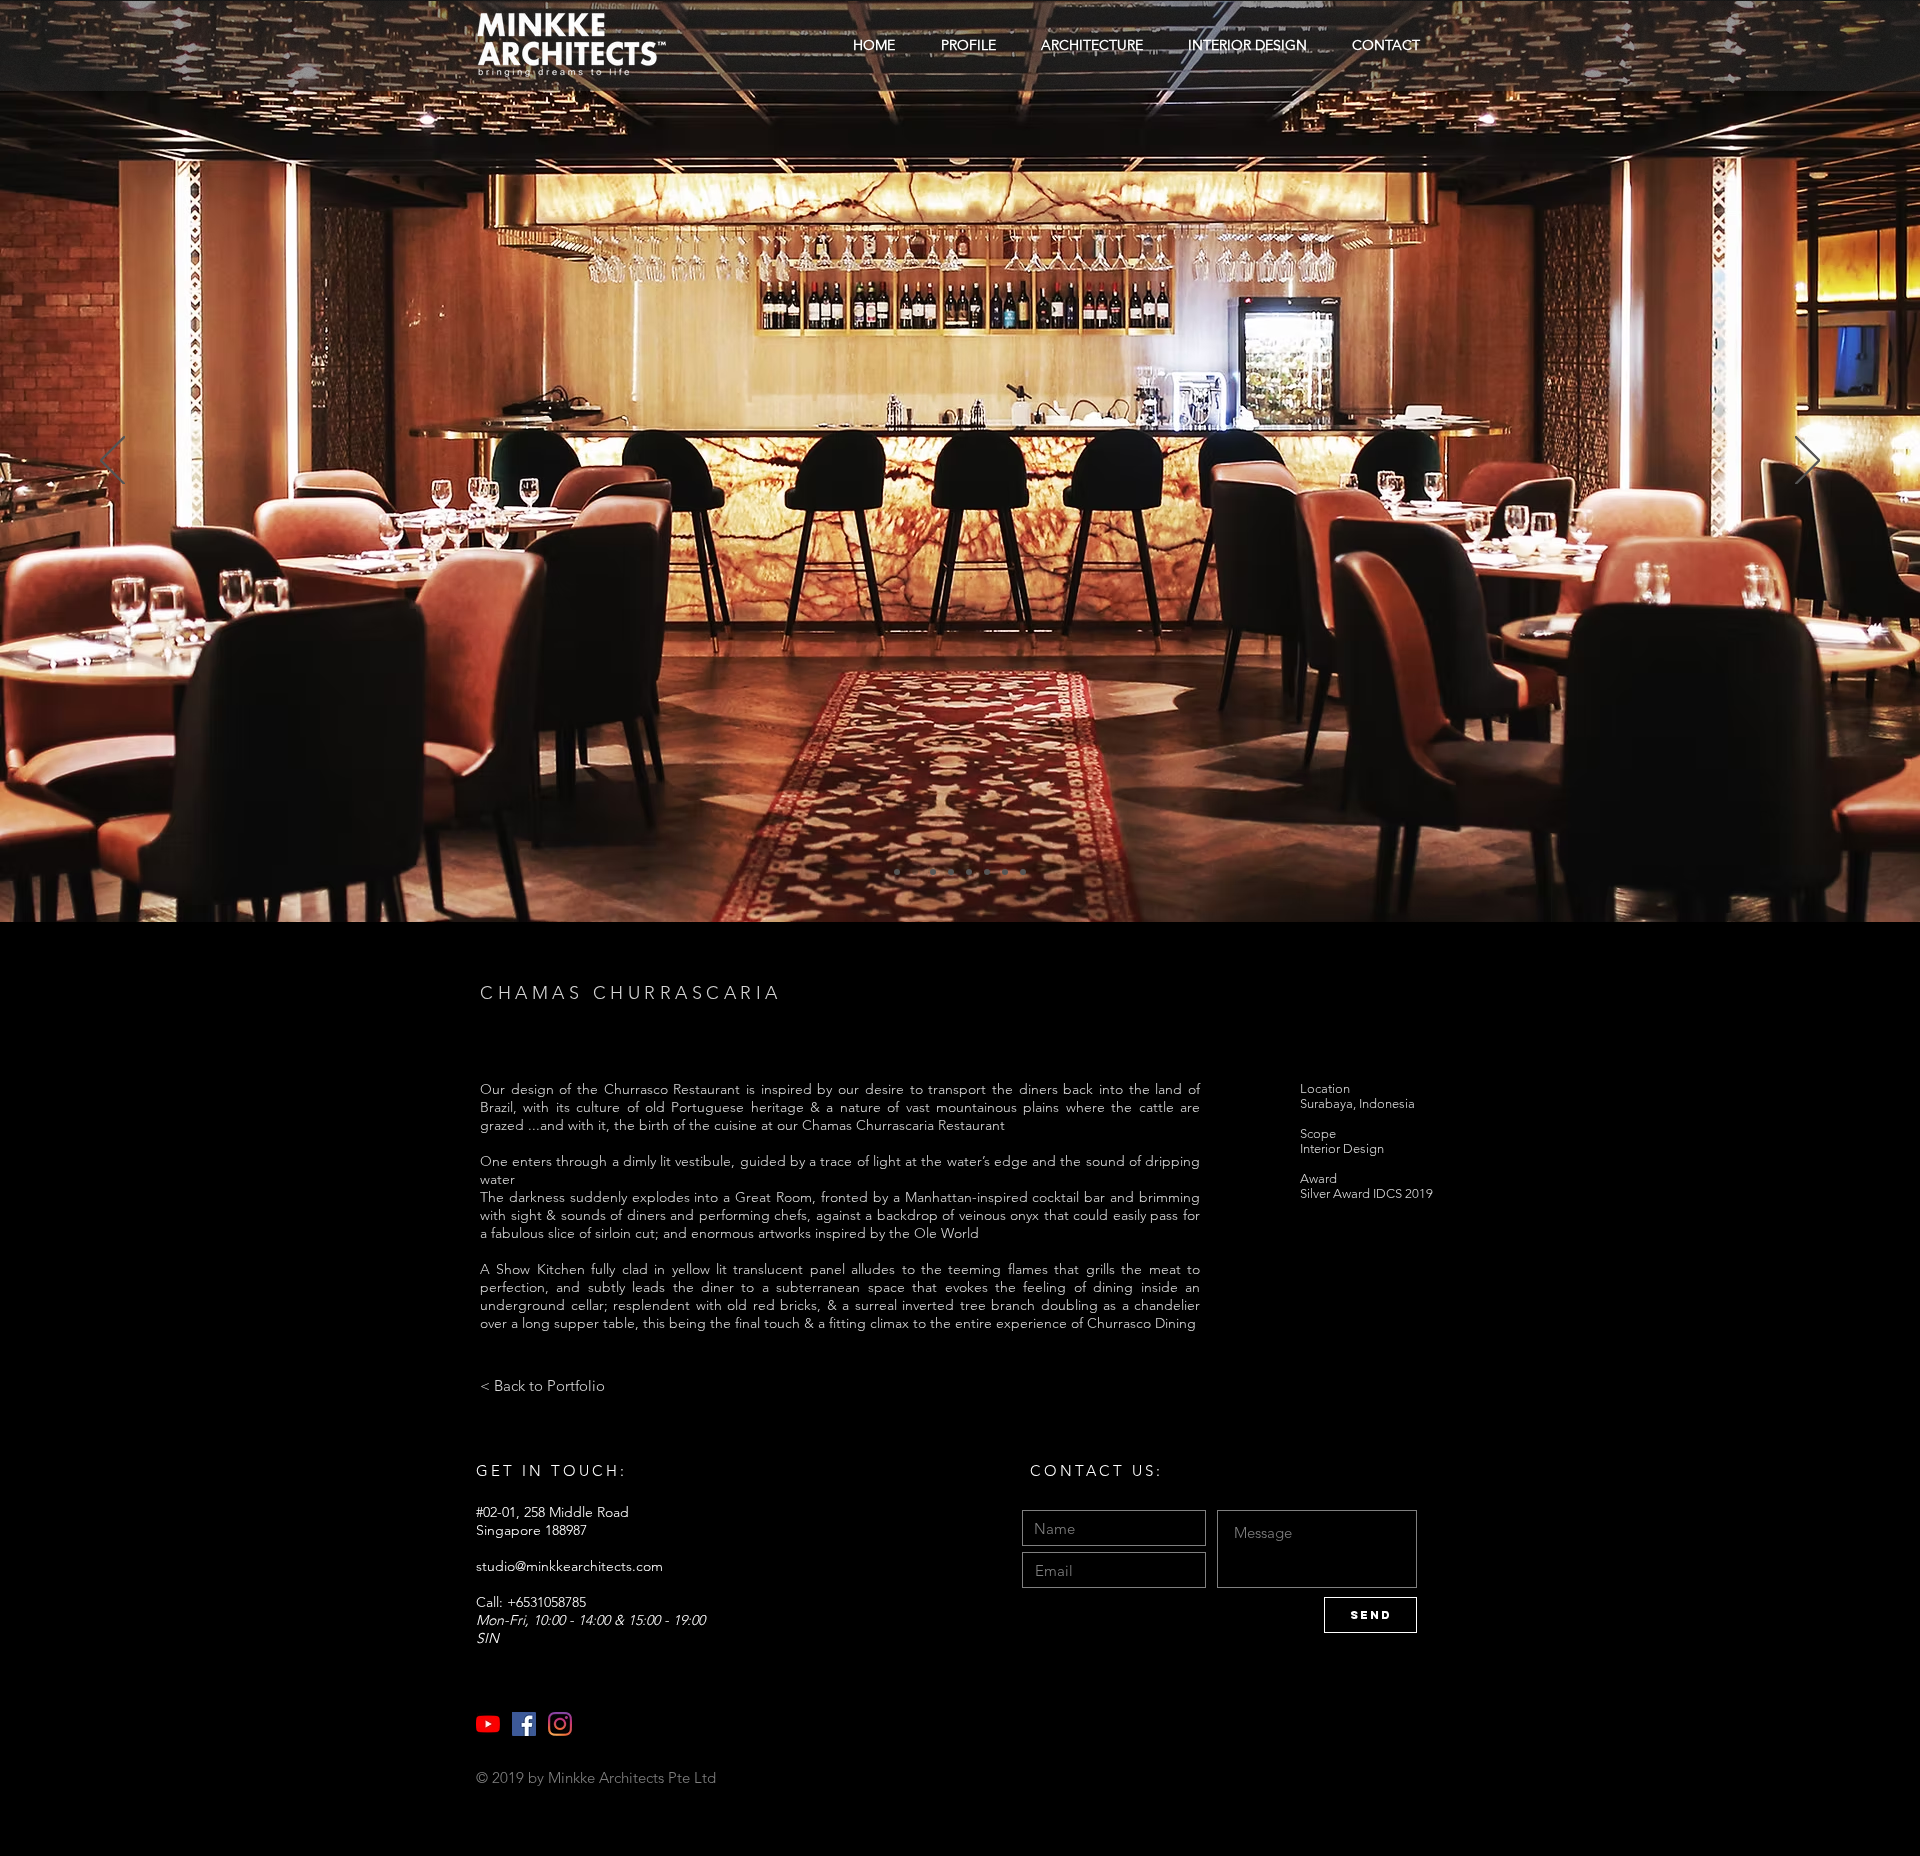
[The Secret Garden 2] (1023, 872)
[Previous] (112, 462)
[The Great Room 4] (969, 872)
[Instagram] (560, 1724)
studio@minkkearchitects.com (569, 1566)
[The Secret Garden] (1005, 872)
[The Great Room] (915, 872)
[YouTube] (488, 1724)
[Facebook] (524, 1724)
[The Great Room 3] (951, 872)
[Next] (1807, 462)
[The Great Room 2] (933, 872)
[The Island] (987, 872)
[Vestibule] (897, 872)
